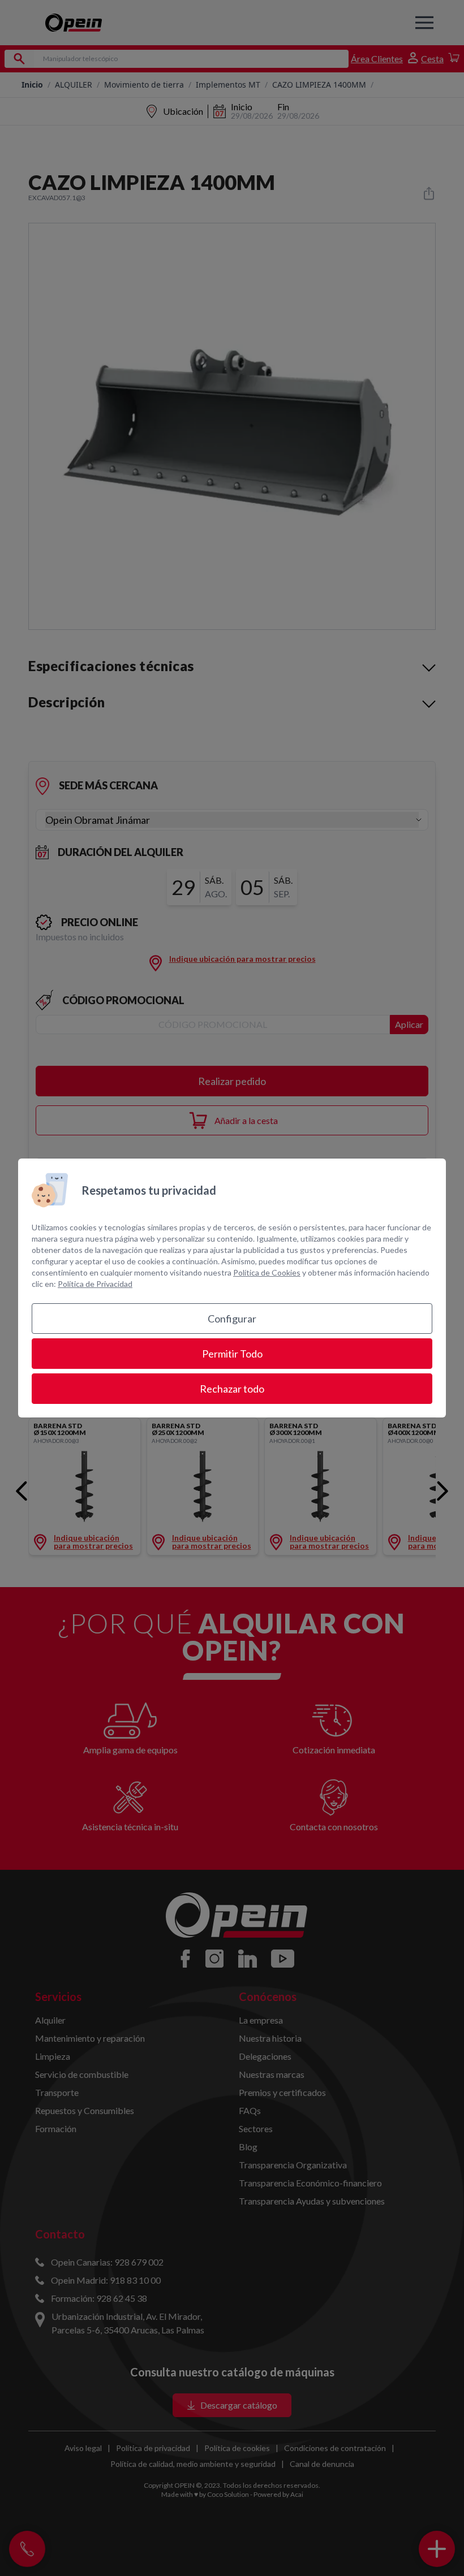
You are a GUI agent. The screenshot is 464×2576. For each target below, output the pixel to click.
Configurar (232, 1319)
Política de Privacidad (95, 1284)
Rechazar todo (232, 1389)
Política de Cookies (267, 1272)
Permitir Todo (232, 1354)
